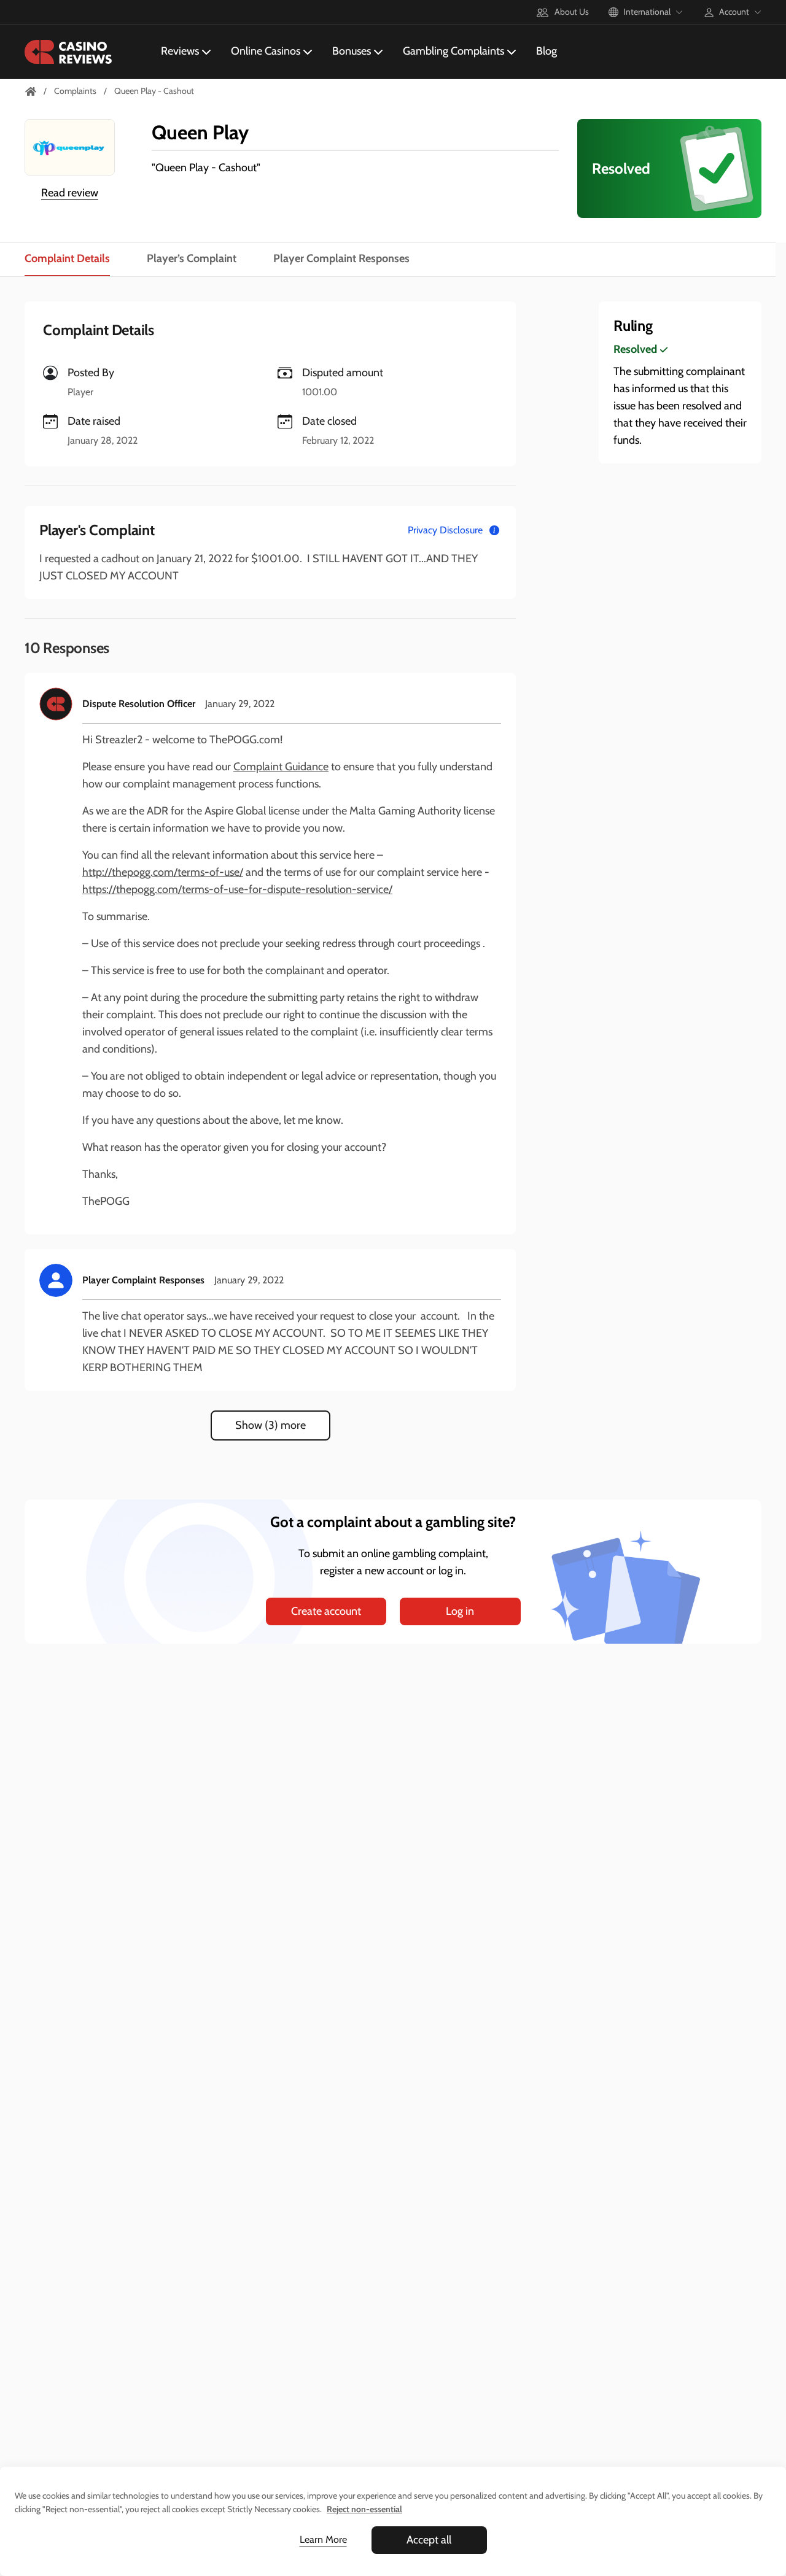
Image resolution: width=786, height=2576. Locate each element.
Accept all (429, 2540)
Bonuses (352, 51)
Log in (460, 1611)
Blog (547, 51)
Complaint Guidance (281, 767)
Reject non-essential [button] (364, 2509)
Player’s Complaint (192, 258)
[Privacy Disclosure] (494, 530)
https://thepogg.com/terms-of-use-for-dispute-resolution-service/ (237, 889)
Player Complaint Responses (341, 258)
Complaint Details (67, 258)
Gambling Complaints (453, 51)
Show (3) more (270, 1425)
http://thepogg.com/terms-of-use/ (163, 872)
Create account (326, 1611)
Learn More (323, 2539)
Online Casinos (266, 51)
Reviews (180, 51)
